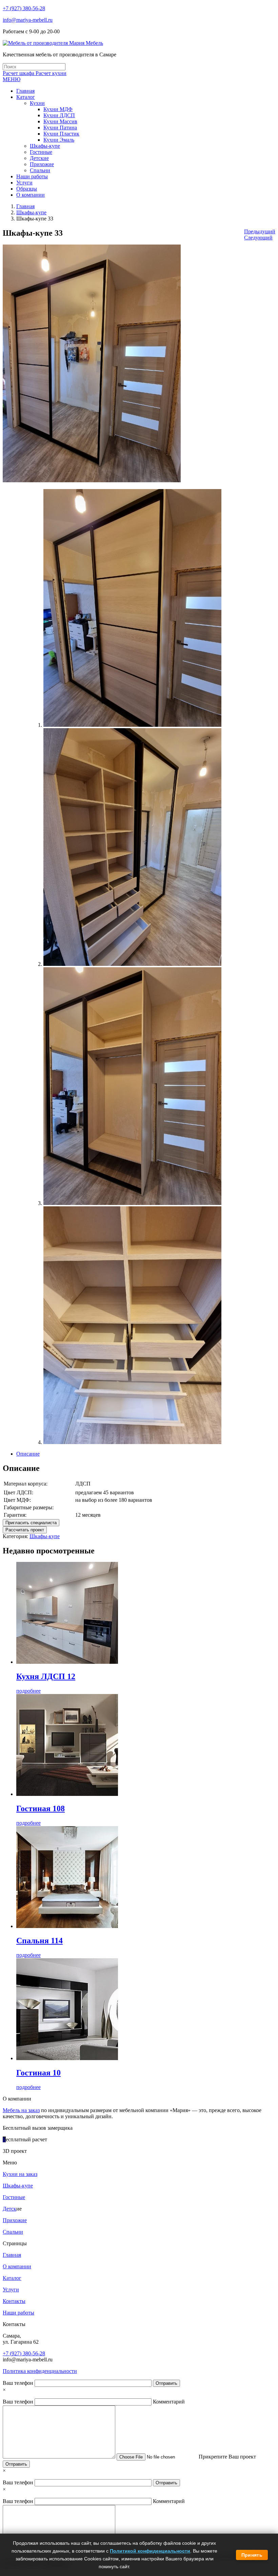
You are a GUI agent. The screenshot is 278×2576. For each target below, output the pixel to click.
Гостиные (14, 2197)
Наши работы (18, 2313)
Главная (25, 206)
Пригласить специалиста (31, 1523)
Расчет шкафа (19, 73)
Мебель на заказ (21, 2110)
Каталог (12, 2278)
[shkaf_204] (132, 1442)
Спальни (13, 2232)
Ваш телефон (19, 2383)
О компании (17, 2266)
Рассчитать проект (25, 1530)
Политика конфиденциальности (40, 2371)
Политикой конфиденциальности (150, 2551)
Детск (9, 2209)
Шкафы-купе (31, 212)
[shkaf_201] (132, 725)
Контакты (14, 2301)
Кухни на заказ (20, 2174)
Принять (252, 2555)
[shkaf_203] (132, 1203)
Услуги (11, 2290)
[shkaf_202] (132, 964)
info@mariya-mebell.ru (28, 20)
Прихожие (15, 2220)
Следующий (258, 238)
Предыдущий (260, 231)
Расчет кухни (51, 73)
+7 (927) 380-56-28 (24, 8)
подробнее (28, 1691)
